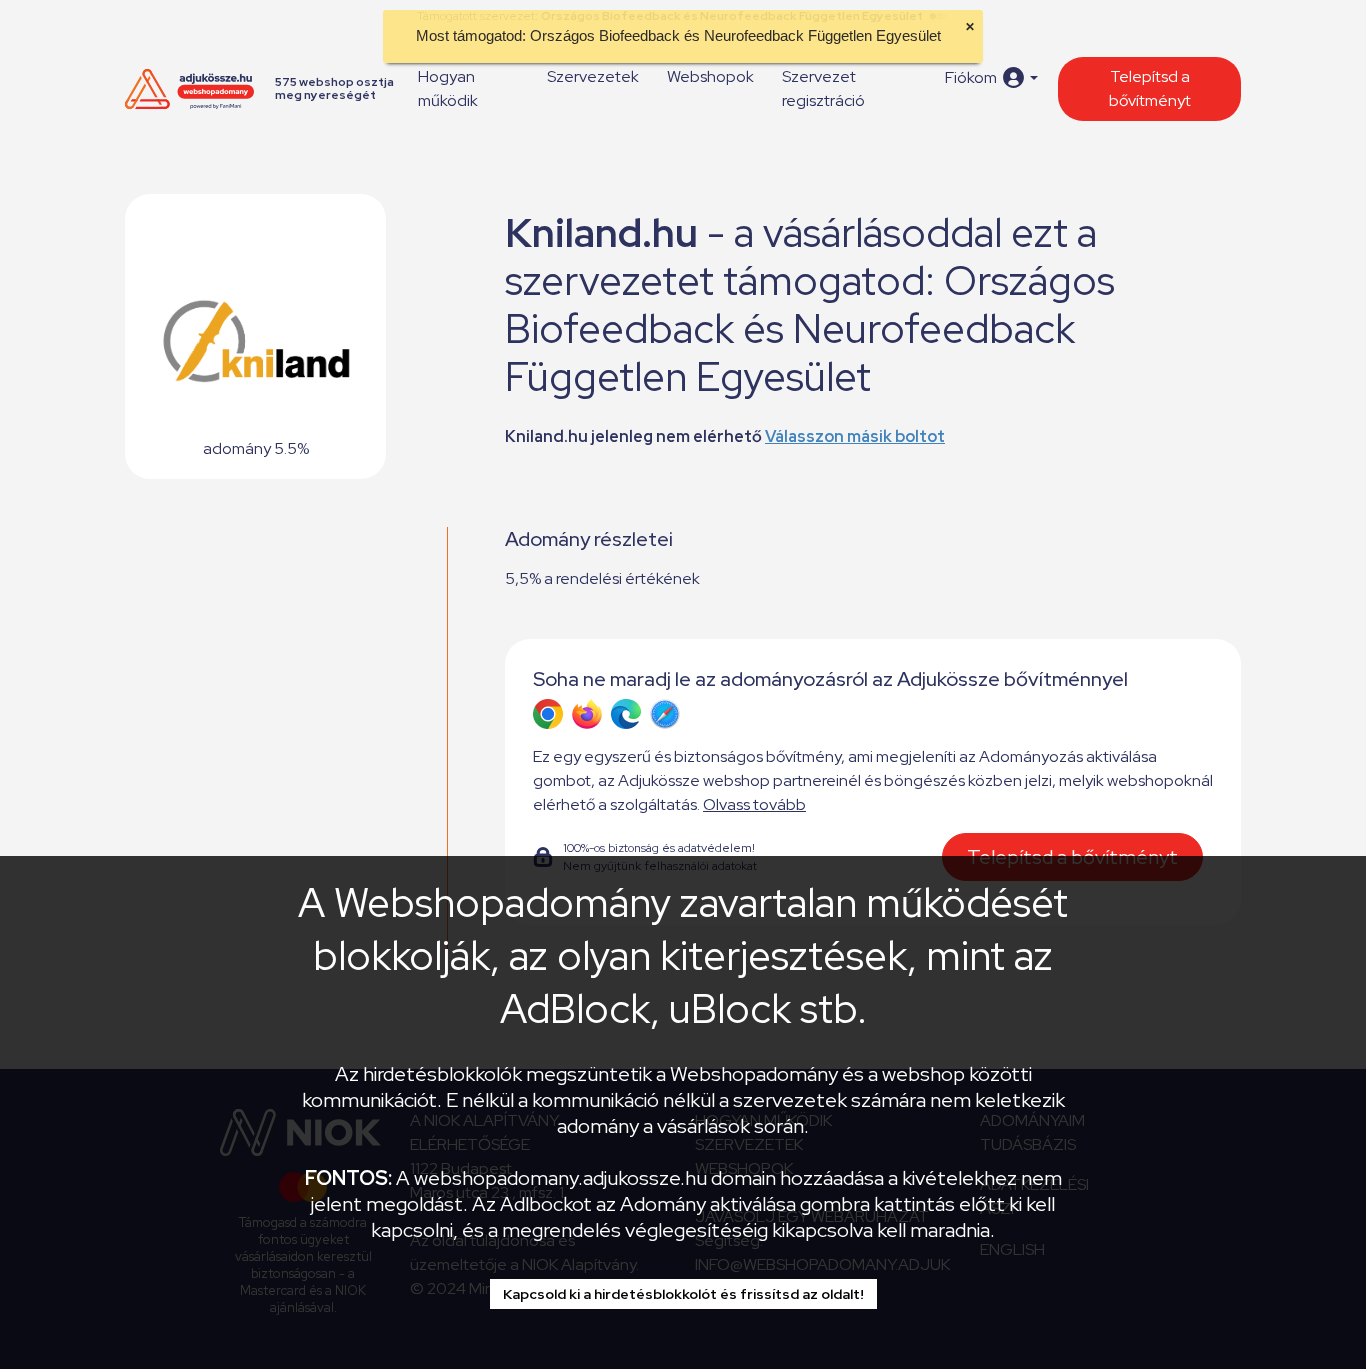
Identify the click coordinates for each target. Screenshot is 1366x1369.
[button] (991, 77)
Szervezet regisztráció (823, 88)
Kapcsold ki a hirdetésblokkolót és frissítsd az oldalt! (683, 1294)
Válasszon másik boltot (855, 436)
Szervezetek (593, 76)
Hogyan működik (448, 88)
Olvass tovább (754, 804)
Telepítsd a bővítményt (1150, 88)
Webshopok (710, 76)
